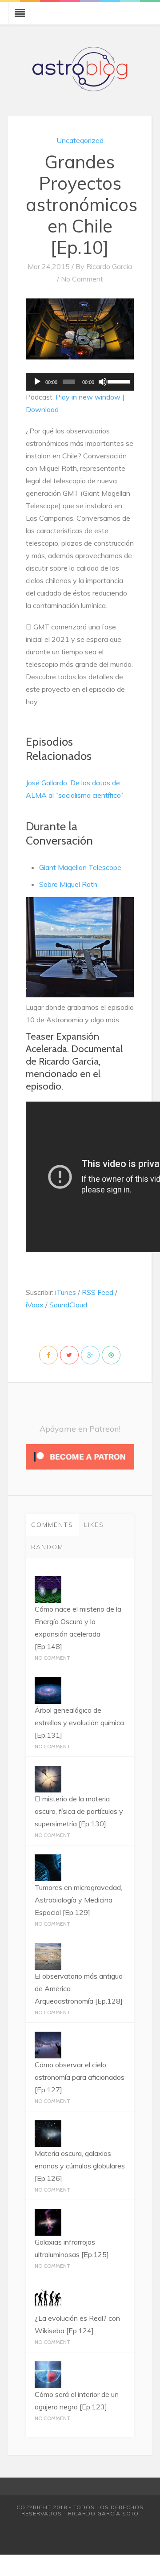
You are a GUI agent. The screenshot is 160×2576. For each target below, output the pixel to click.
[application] (80, 382)
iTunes (66, 1292)
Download (42, 409)
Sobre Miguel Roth (68, 884)
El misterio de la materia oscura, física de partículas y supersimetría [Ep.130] (79, 1811)
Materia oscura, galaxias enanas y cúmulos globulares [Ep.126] (80, 2166)
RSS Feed (98, 1292)
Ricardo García (109, 266)
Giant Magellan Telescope (80, 867)
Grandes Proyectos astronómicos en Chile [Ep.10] (82, 204)
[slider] (118, 381)
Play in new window (88, 397)
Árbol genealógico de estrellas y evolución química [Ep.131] (79, 1723)
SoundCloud (68, 1305)
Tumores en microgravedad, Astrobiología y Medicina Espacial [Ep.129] (78, 1900)
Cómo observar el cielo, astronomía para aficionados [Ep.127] (80, 2077)
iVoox (35, 1305)
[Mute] (103, 382)
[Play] (37, 382)
